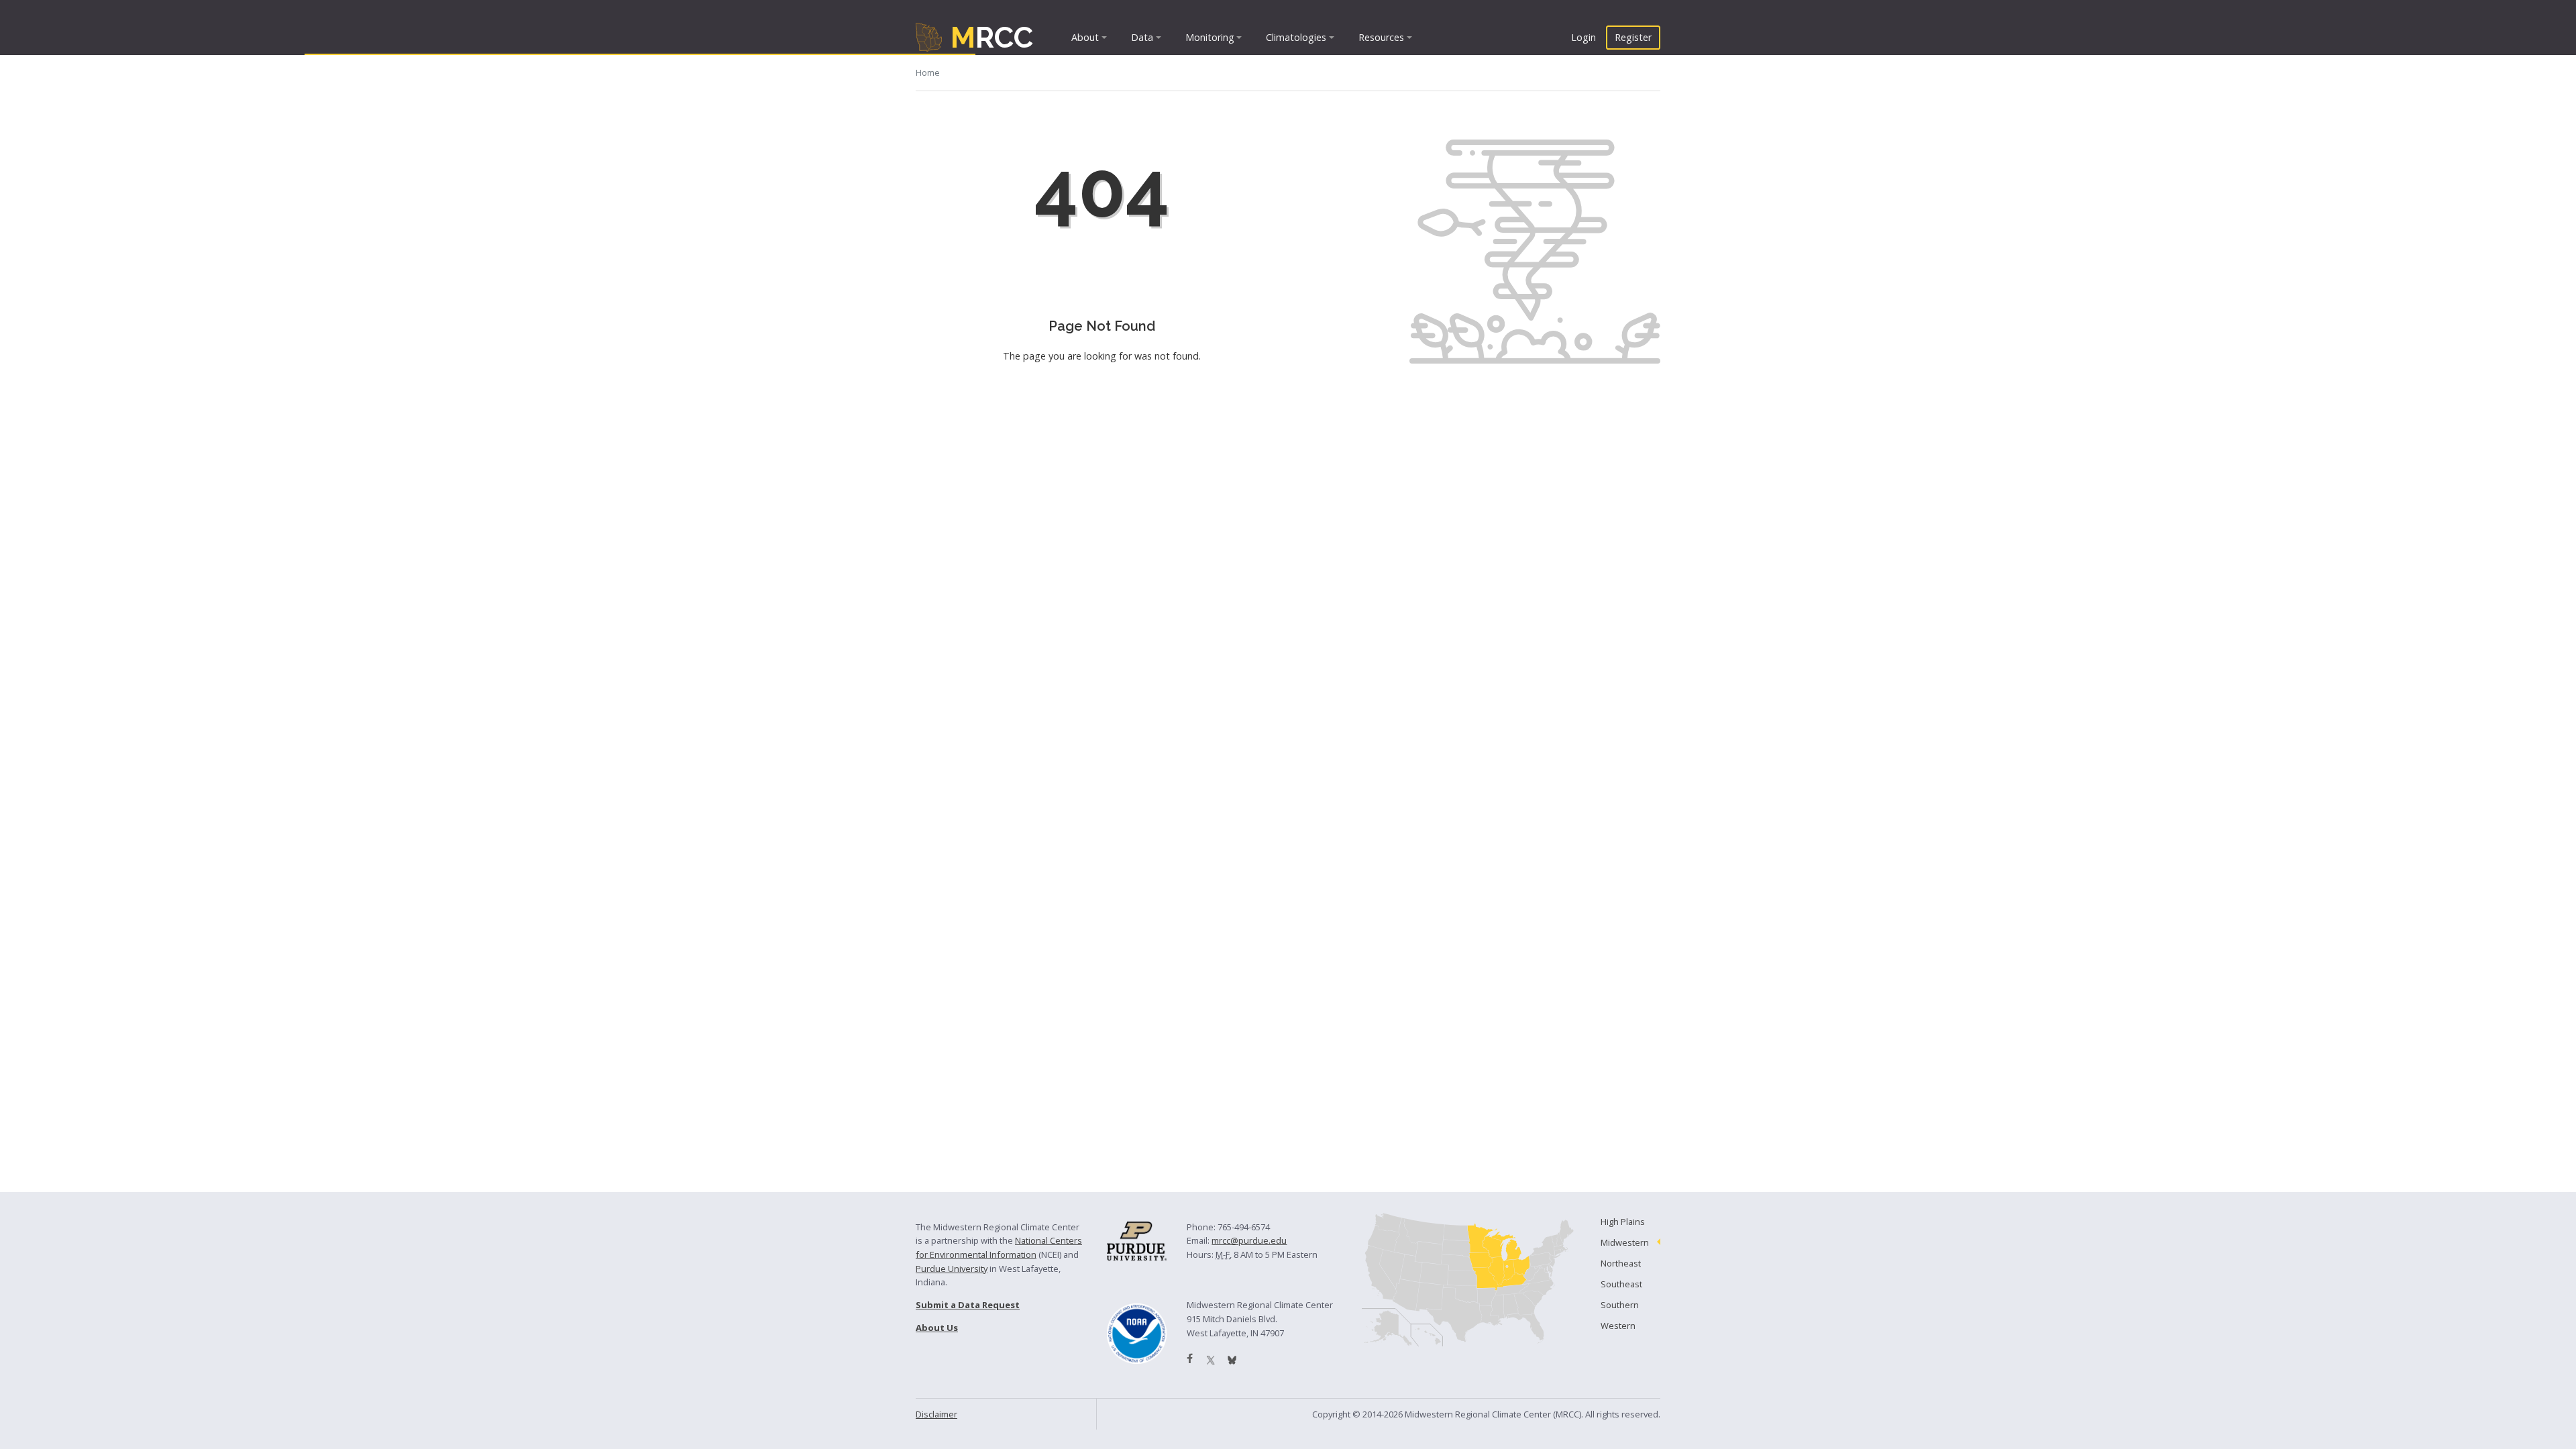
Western (1618, 1326)
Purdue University (952, 1269)
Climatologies (1296, 37)
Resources (1381, 37)
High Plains (1623, 1222)
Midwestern (1625, 1242)
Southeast (1621, 1284)
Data (1142, 37)
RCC (992, 37)
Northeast (1621, 1263)
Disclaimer (936, 1414)
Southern (1620, 1305)
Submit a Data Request (968, 1305)
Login (1584, 37)
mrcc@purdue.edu (1249, 1240)
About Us (937, 1328)
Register (1633, 37)
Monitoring (1210, 37)
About (1085, 37)
